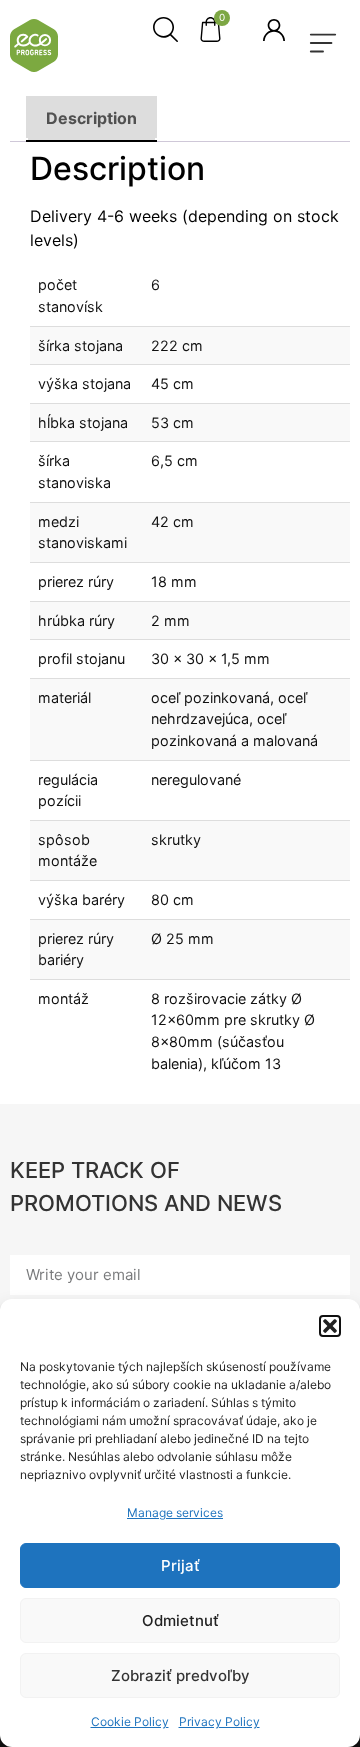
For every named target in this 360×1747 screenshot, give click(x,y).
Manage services (175, 1512)
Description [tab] (91, 118)
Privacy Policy (219, 1721)
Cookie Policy (130, 1721)
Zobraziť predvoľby (180, 1675)
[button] (330, 1326)
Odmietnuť (180, 1620)
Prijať (180, 1565)
